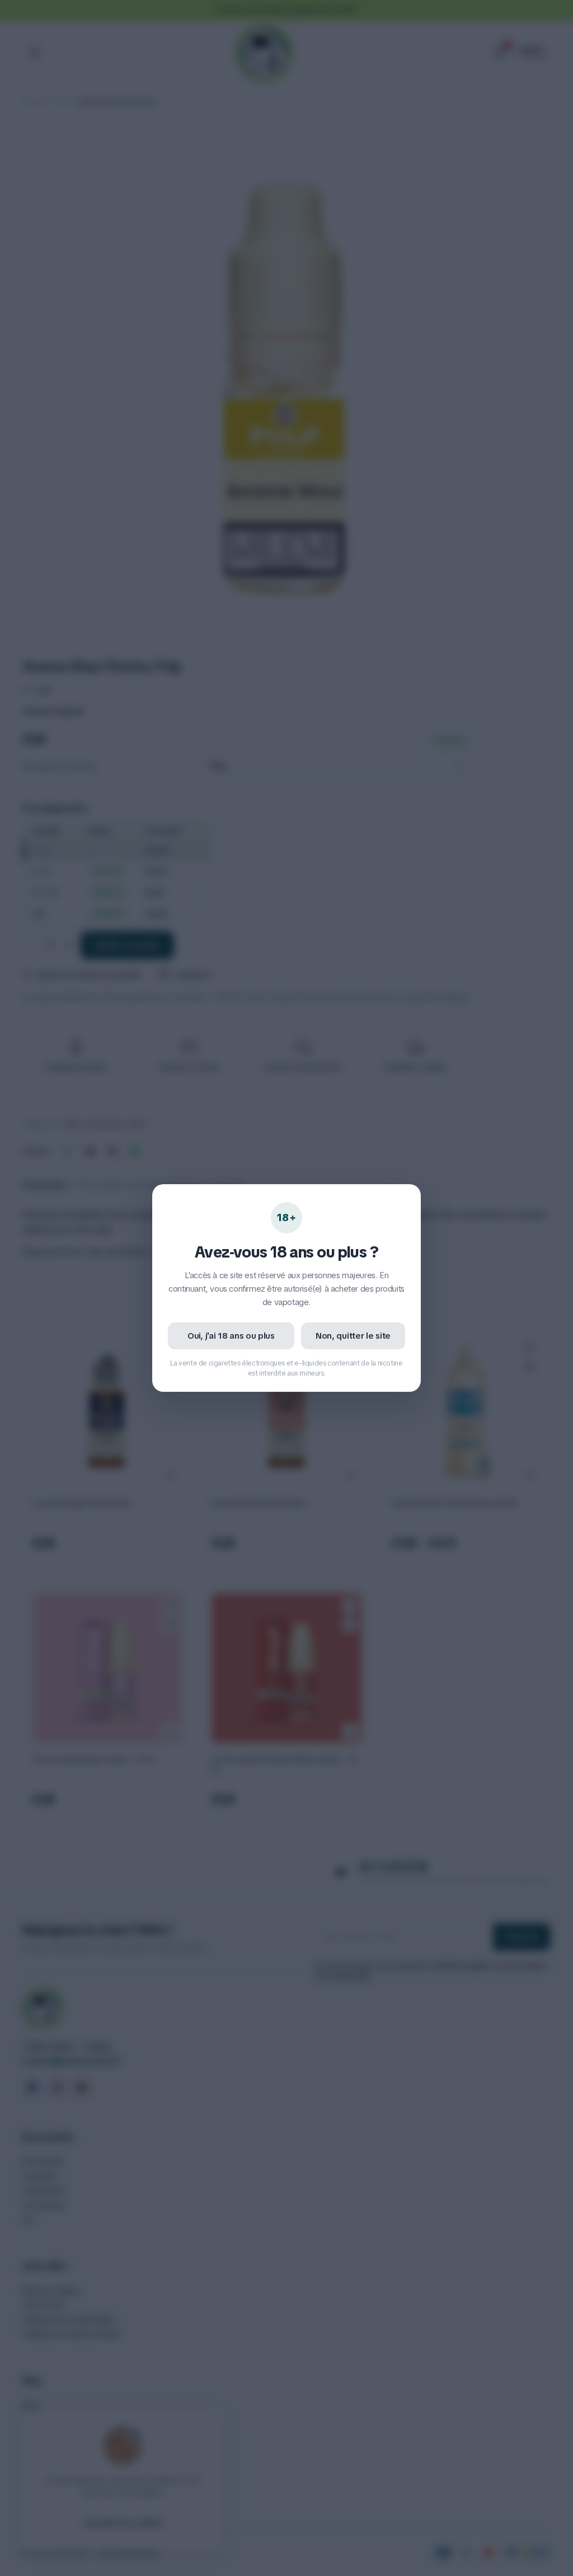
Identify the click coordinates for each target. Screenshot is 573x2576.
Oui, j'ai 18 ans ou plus (231, 1336)
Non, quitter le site (353, 1336)
